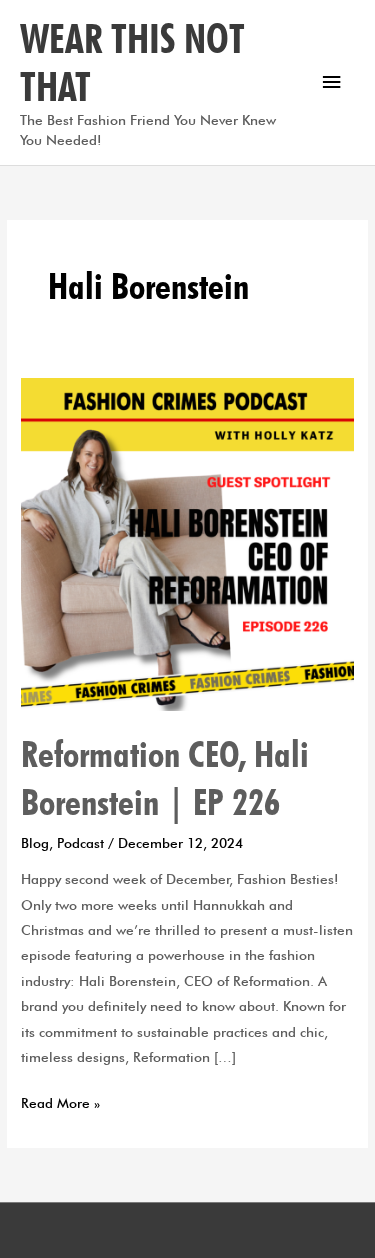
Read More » (60, 1101)
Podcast (80, 843)
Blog (35, 843)
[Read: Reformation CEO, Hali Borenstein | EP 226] (187, 543)
